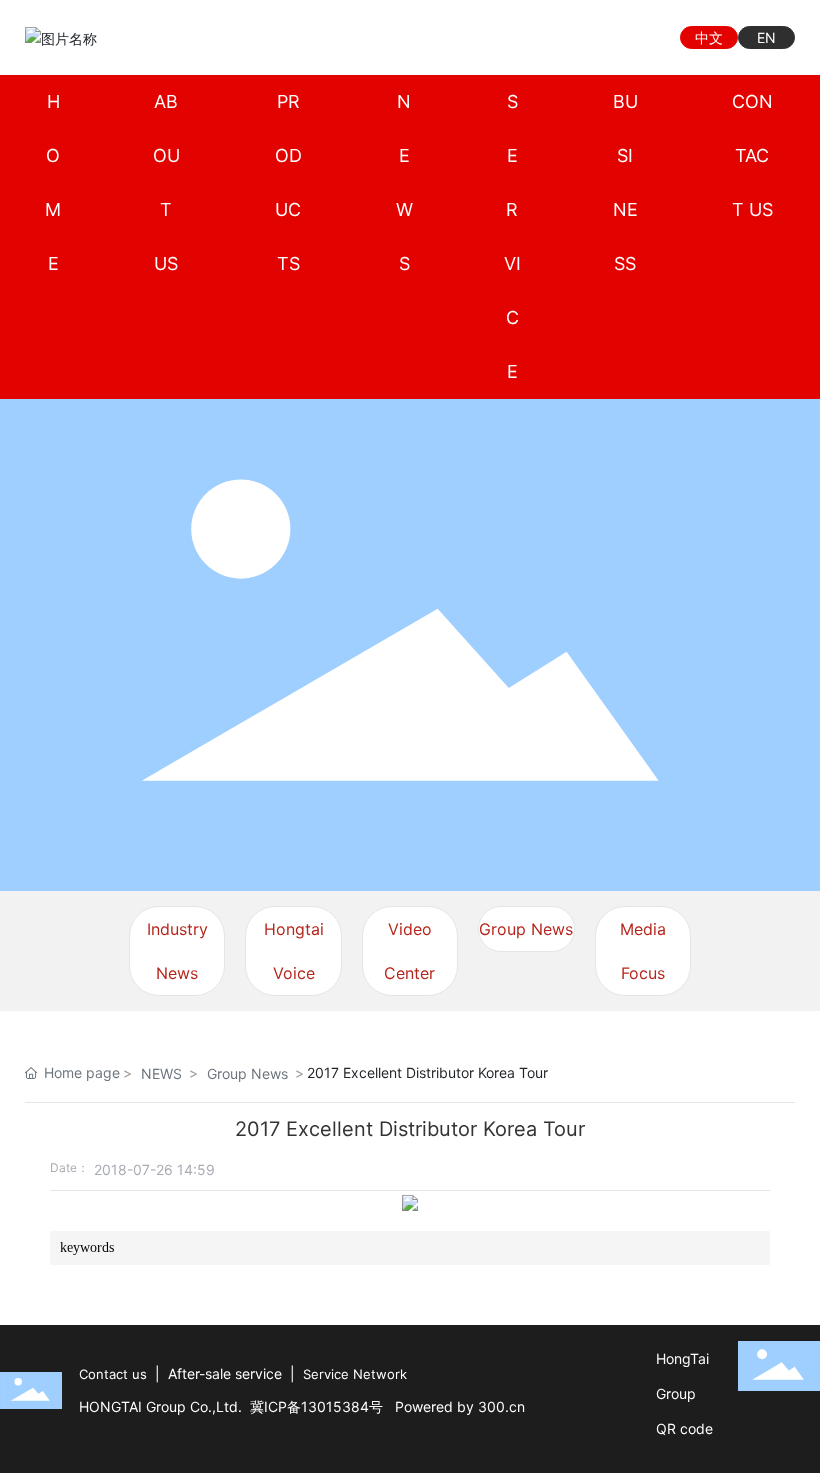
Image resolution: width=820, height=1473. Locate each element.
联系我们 (572, 37)
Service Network (355, 1374)
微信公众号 (607, 37)
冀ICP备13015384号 (316, 1406)
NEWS (161, 1073)
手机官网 (642, 37)
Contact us (113, 1374)
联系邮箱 (537, 37)
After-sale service (225, 1373)
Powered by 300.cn (460, 1406)
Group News (526, 929)
